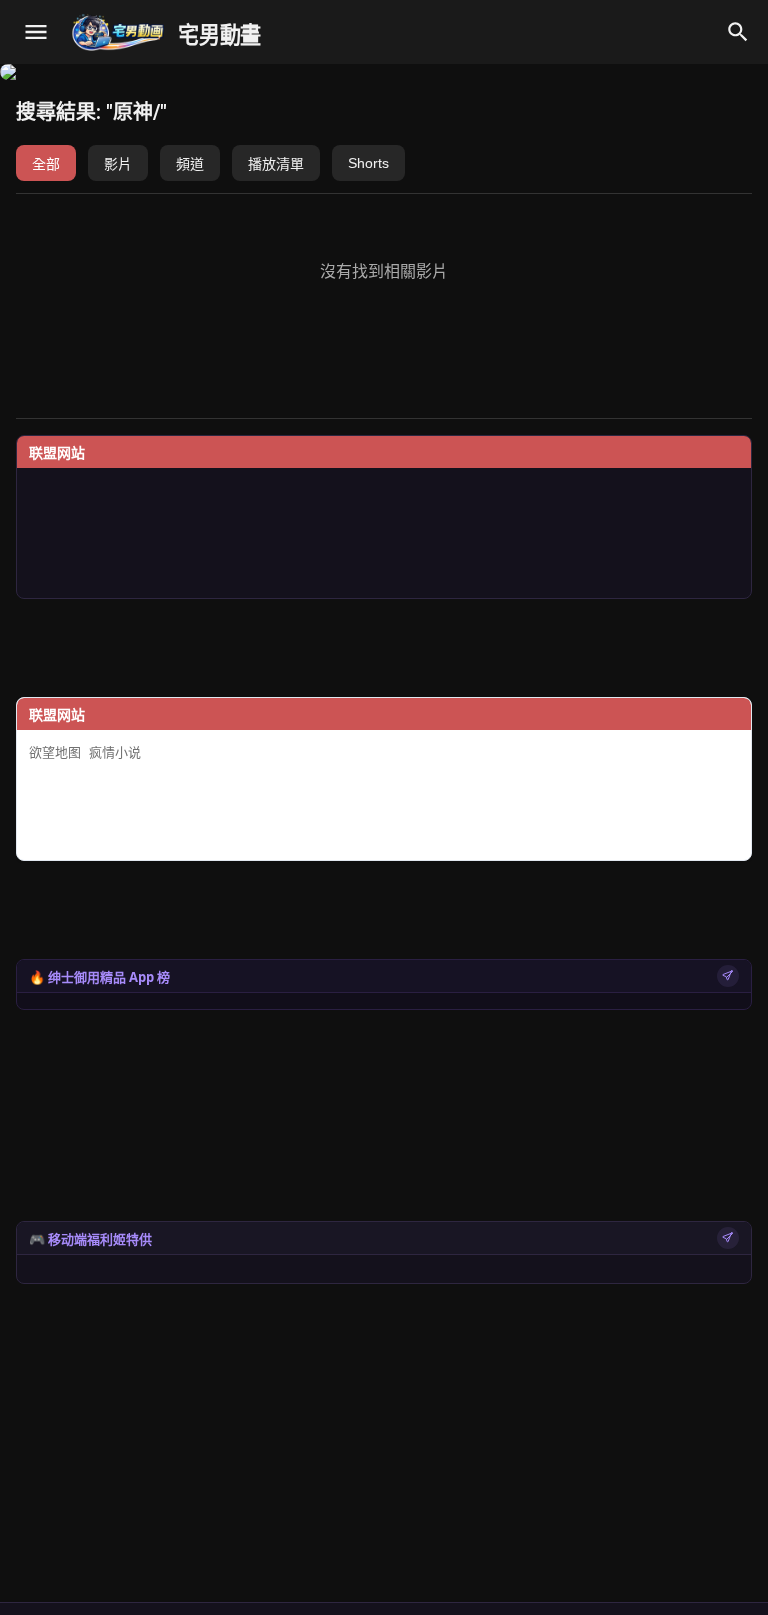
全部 (46, 164)
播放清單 (276, 164)
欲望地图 (55, 752)
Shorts (368, 163)
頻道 (190, 164)
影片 (118, 164)
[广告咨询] (728, 976)
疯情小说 (115, 752)
